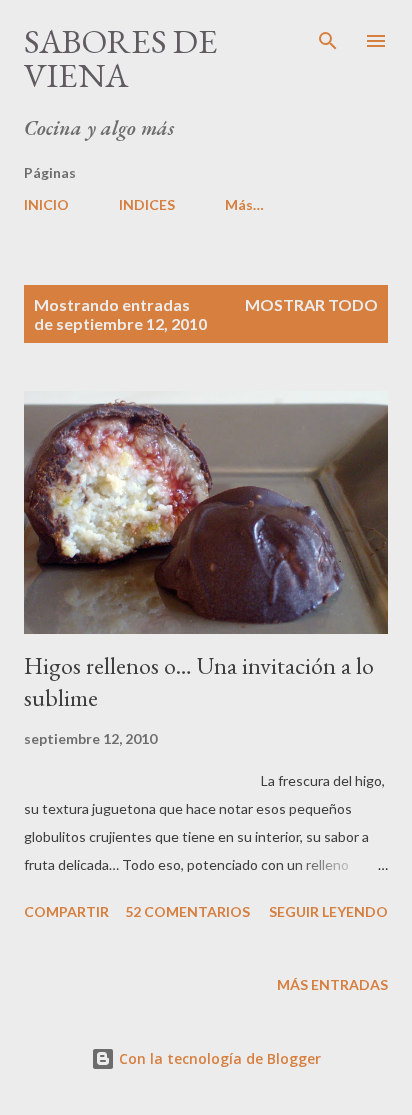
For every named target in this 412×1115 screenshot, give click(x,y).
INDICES (147, 204)
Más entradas (332, 984)
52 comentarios (187, 911)
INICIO (46, 204)
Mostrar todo (311, 304)
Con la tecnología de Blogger (218, 1058)
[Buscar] (328, 36)
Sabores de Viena (121, 58)
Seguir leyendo (328, 911)
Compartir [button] (66, 911)
